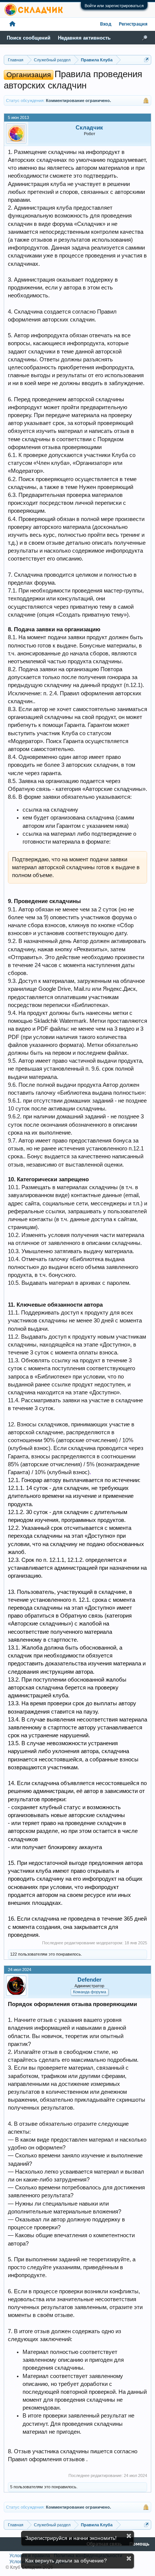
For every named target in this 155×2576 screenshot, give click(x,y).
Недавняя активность (84, 38)
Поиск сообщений (29, 38)
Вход (106, 24)
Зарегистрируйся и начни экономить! (71, 2538)
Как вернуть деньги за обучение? (66, 2561)
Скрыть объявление (129, 2536)
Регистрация (133, 24)
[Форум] (12, 24)
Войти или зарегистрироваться (114, 6)
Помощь (139, 2544)
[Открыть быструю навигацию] (147, 60)
